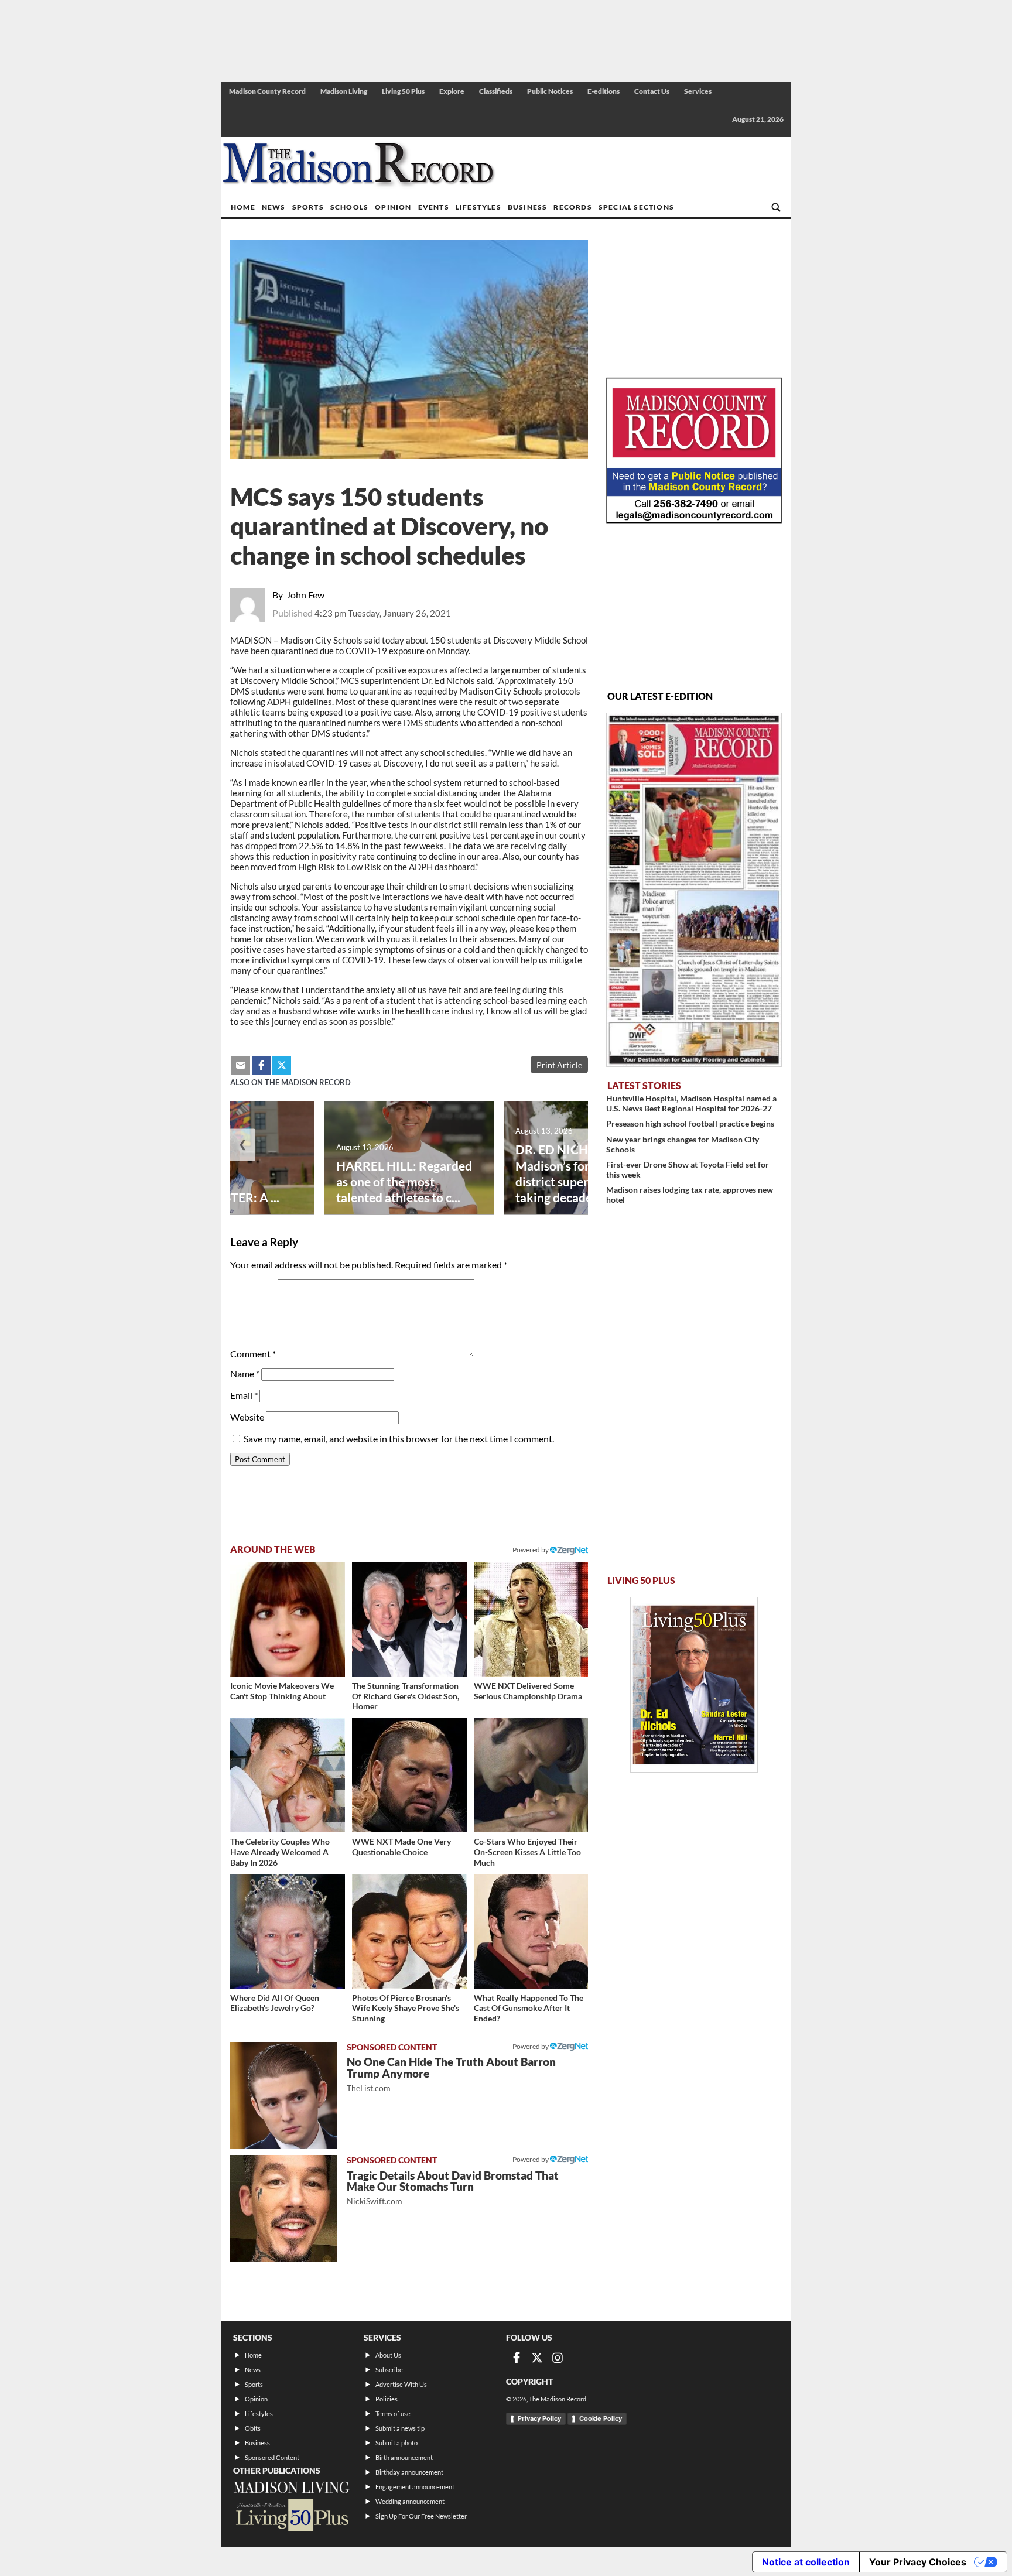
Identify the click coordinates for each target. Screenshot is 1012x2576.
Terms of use (393, 2413)
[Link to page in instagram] (558, 2358)
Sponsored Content (272, 2457)
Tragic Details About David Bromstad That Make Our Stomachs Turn (453, 2187)
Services (698, 91)
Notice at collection (806, 2562)
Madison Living (344, 91)
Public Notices (550, 91)
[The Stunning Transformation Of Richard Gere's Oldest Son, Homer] (409, 1619)
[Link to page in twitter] (282, 1065)
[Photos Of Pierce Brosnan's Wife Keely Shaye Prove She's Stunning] (409, 1931)
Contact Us (652, 91)
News (274, 207)
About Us (388, 2355)
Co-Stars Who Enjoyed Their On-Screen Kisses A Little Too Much (527, 1852)
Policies (387, 2399)
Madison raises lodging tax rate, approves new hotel (690, 1195)
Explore (452, 91)
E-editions (604, 91)
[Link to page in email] (241, 1065)
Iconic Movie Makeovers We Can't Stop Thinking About (282, 1691)
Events (434, 207)
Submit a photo (396, 2443)
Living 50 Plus (403, 91)
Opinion (393, 207)
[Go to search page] (776, 207)
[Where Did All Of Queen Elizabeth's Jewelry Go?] (288, 1931)
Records (572, 207)
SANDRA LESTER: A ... (218, 1197)
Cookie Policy (601, 2418)
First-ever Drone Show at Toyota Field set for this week (688, 1169)
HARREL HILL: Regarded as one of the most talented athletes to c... (404, 1181)
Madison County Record (267, 91)
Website (247, 1417)
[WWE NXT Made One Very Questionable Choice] (409, 1776)
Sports (308, 207)
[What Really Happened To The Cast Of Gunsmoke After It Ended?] (531, 1931)
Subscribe (389, 2370)
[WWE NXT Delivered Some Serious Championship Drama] (531, 1619)
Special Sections (636, 207)
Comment (253, 1354)
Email (244, 1395)
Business (528, 207)
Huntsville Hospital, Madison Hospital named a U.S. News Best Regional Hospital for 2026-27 (691, 1103)
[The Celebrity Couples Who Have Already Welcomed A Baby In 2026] (288, 1776)
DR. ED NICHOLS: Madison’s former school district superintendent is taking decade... (584, 1173)
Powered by (531, 2046)
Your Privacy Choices (918, 2562)
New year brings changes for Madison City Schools (683, 1144)
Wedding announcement (410, 2501)
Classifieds (496, 91)
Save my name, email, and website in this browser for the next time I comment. (399, 1438)
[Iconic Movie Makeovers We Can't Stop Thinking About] (288, 1619)
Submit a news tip (400, 2428)
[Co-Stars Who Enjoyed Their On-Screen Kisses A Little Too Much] (531, 1776)
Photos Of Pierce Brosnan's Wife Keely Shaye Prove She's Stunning (406, 2008)
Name (245, 1373)
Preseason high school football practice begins (690, 1123)
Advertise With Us (401, 2384)
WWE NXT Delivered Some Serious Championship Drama (528, 1691)
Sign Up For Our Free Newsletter (421, 2516)
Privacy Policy (539, 2418)
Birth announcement (404, 2457)
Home (243, 207)
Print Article (559, 1065)
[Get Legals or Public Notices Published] (694, 520)
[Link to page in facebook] (261, 1065)
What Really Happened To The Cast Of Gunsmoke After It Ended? (529, 2008)
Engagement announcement (415, 2487)
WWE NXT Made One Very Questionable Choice (401, 1847)
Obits (253, 2428)
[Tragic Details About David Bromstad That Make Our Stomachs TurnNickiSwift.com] (284, 2209)
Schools (349, 207)
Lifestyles (478, 207)
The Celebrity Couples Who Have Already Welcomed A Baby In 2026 (280, 1852)
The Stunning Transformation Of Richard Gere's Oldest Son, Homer (406, 1696)
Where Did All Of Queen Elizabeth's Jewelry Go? (275, 2003)
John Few (305, 595)
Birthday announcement (409, 2472)
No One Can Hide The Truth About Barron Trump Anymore (451, 2074)
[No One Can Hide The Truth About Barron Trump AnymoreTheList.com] (284, 2096)
